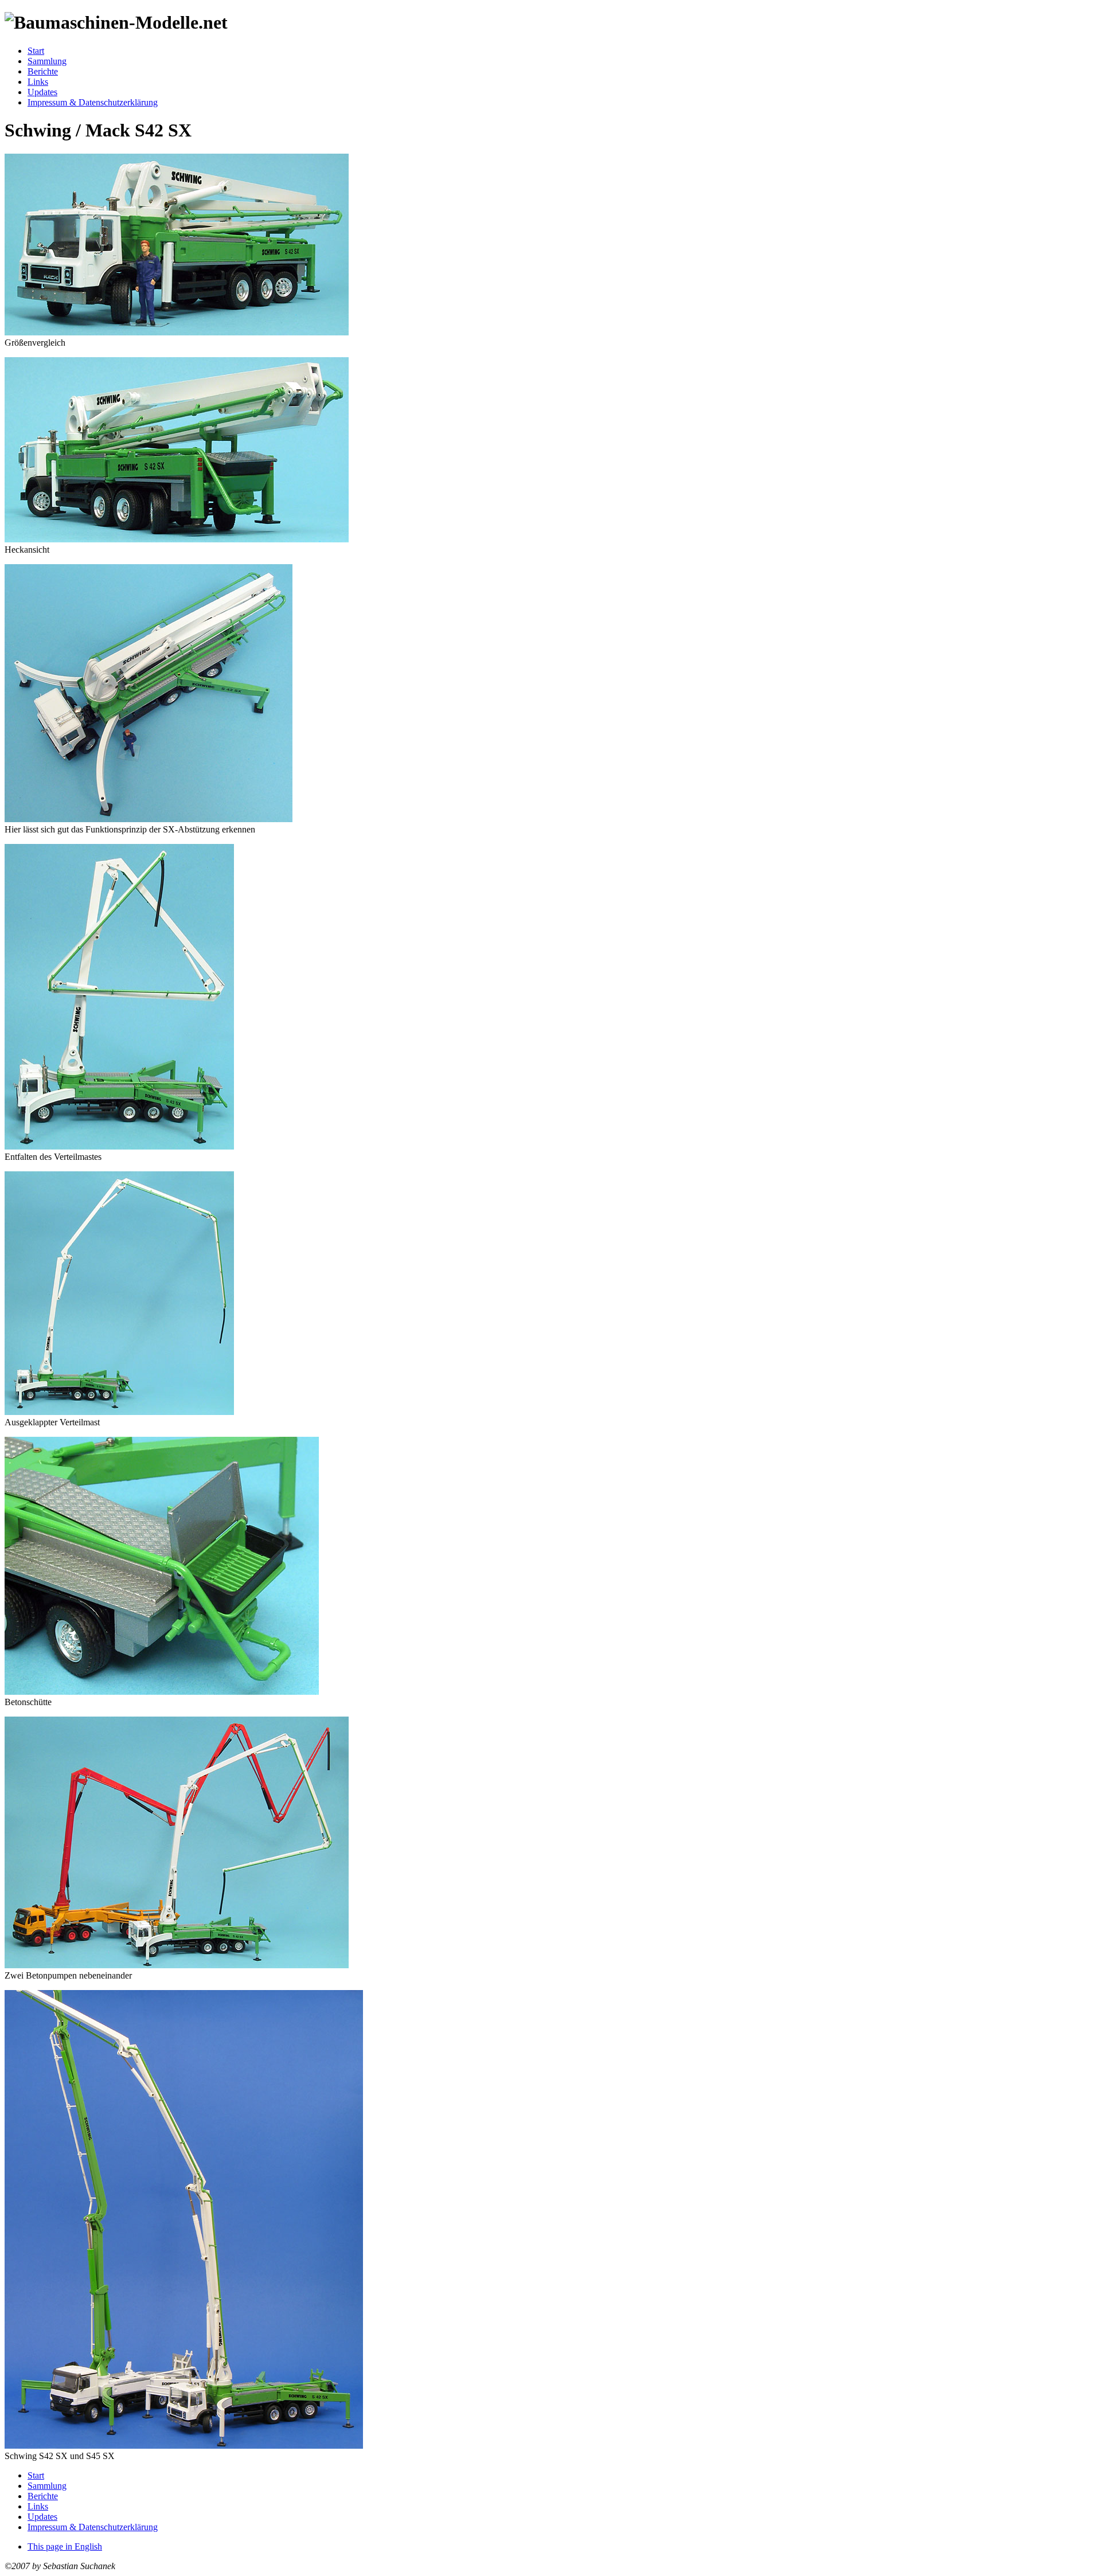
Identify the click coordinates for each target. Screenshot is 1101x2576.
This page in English (65, 2546)
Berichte (43, 71)
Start (36, 51)
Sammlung (47, 61)
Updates (42, 92)
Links (38, 82)
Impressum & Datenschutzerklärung (93, 102)
